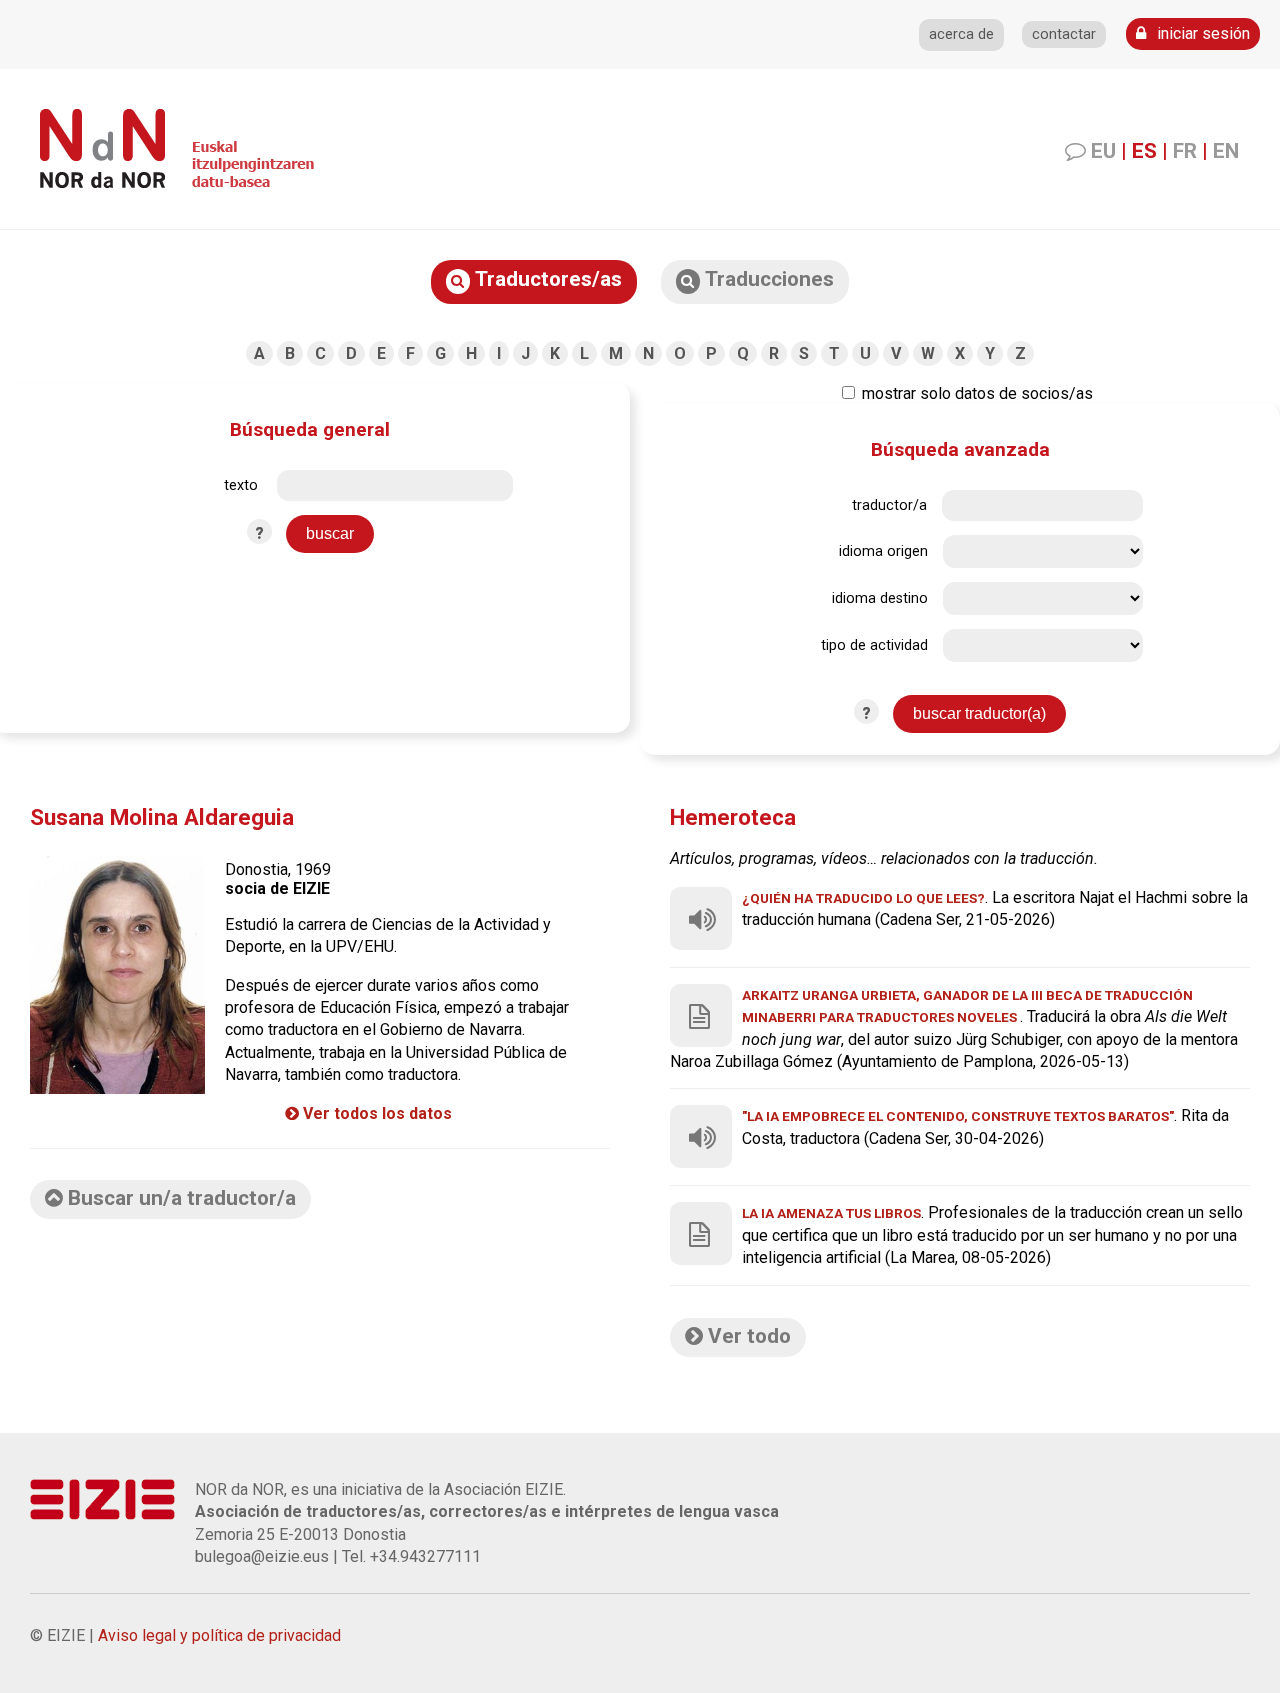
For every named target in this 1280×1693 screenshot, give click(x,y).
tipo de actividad (874, 645)
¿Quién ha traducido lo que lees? (863, 898)
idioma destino (880, 598)
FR (1185, 151)
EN (1226, 151)
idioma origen (883, 551)
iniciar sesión (1201, 33)
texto (241, 485)
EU (1103, 151)
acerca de (961, 34)
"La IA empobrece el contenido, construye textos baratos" (958, 1116)
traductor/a (889, 505)
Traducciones (767, 279)
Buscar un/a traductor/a (179, 1198)
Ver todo (747, 1336)
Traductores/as (546, 279)
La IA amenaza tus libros (831, 1213)
